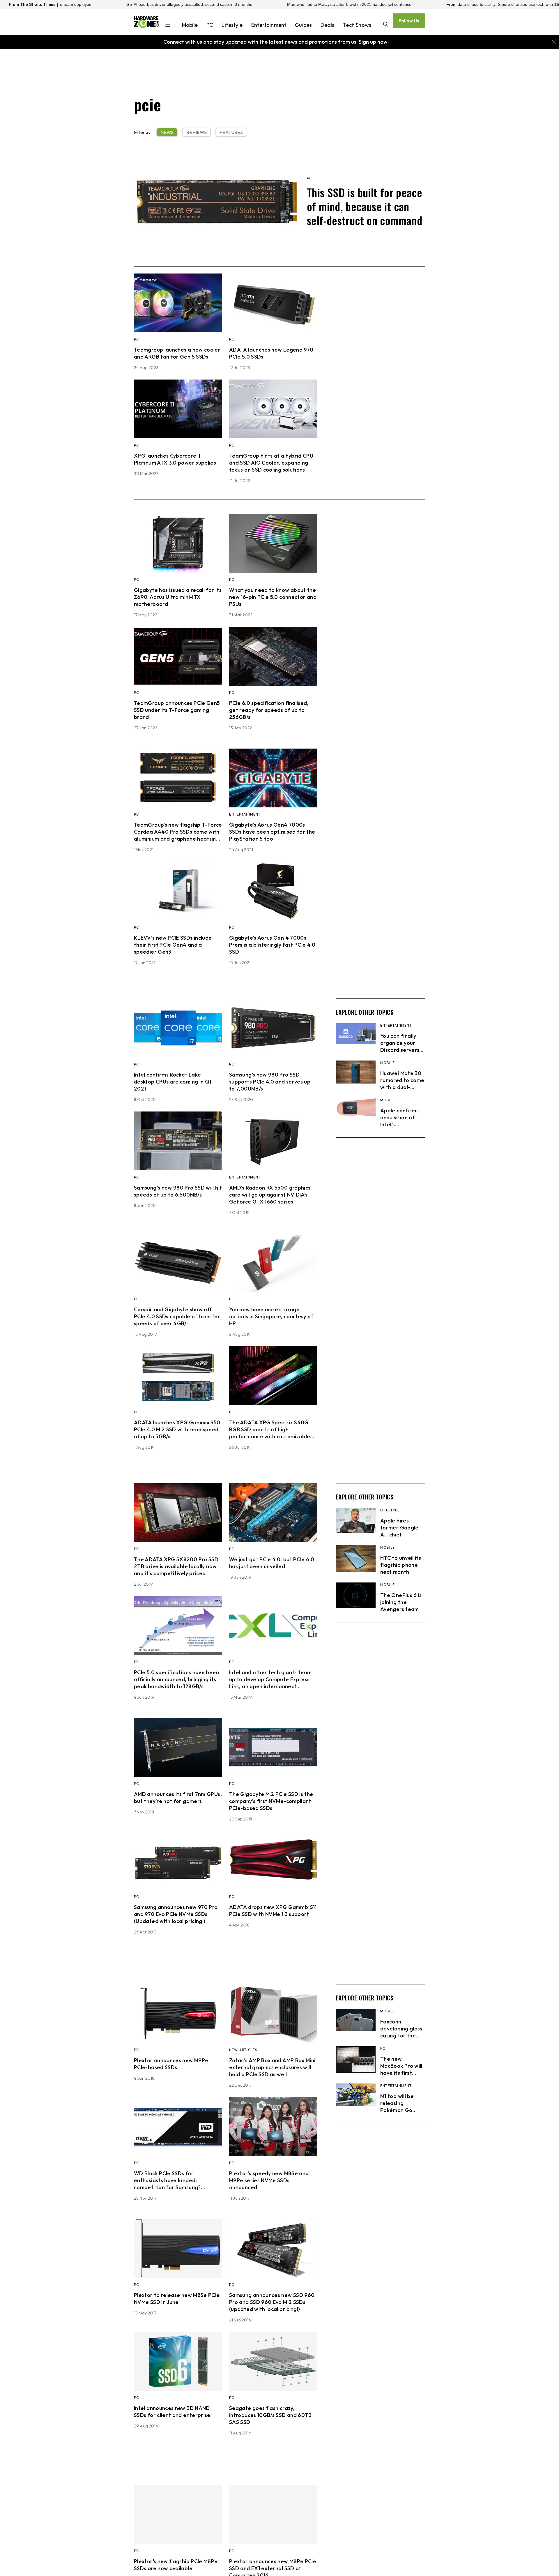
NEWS (167, 132)
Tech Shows (357, 25)
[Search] (386, 25)
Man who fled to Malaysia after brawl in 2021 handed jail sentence (193, 4)
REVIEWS (197, 132)
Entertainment (269, 25)
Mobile (190, 25)
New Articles (243, 2050)
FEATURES (231, 132)
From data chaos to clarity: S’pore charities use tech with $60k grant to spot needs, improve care (381, 4)
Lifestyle (232, 25)
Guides (303, 25)
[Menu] (168, 25)
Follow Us (409, 21)
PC (210, 25)
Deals (327, 25)
